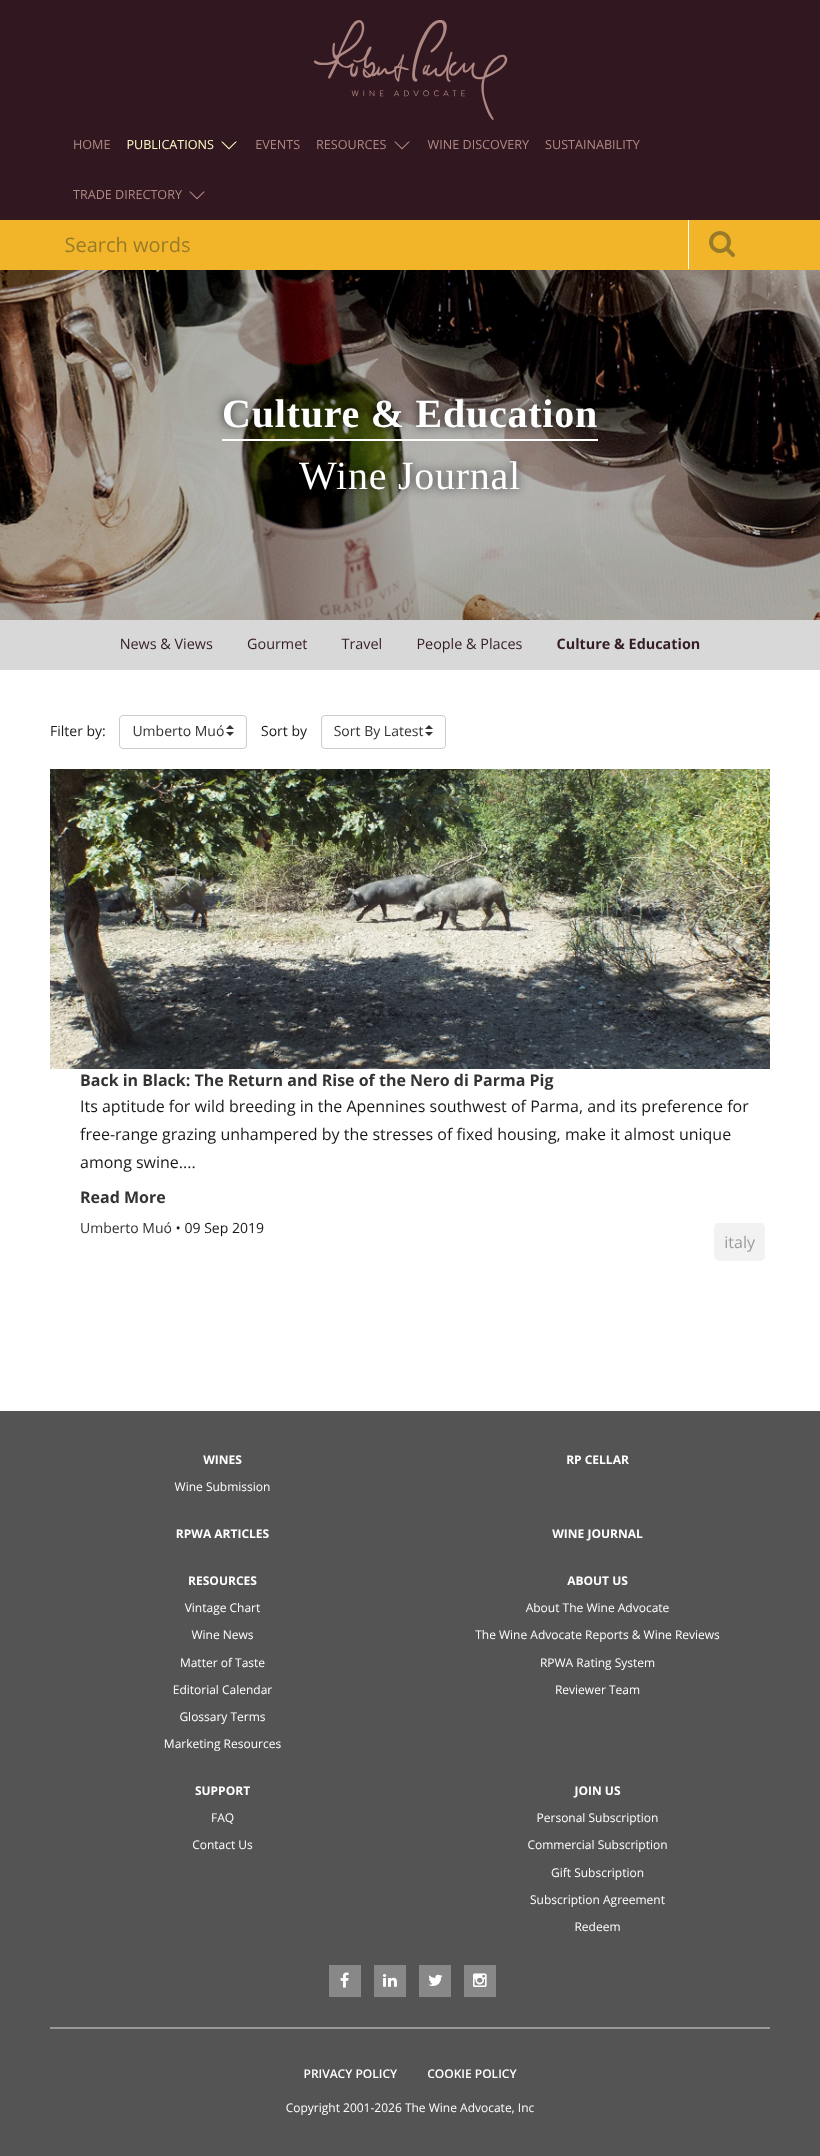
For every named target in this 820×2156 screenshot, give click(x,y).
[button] (183, 732)
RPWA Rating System (597, 1662)
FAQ (222, 1817)
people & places (469, 644)
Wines (222, 1459)
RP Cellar (597, 1459)
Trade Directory (129, 194)
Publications (171, 144)
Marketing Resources (222, 1743)
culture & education (629, 644)
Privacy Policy (351, 2073)
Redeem (597, 1926)
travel (362, 644)
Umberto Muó (128, 1228)
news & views (166, 644)
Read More (123, 1197)
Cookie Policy (471, 2073)
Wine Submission (223, 1486)
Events (277, 144)
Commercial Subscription (597, 1844)
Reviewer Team (597, 1689)
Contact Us (222, 1844)
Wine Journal (597, 1533)
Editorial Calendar (223, 1689)
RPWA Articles (222, 1533)
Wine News (222, 1634)
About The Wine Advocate (598, 1607)
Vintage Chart (223, 1607)
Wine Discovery (479, 144)
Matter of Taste (222, 1662)
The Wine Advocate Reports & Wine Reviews (597, 1634)
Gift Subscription (597, 1872)
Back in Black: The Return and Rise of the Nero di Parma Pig (316, 1080)
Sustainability (592, 144)
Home (91, 144)
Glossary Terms (222, 1716)
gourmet (277, 644)
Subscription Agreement (597, 1899)
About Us (597, 1580)
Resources (353, 144)
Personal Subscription (598, 1817)
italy (739, 1242)
